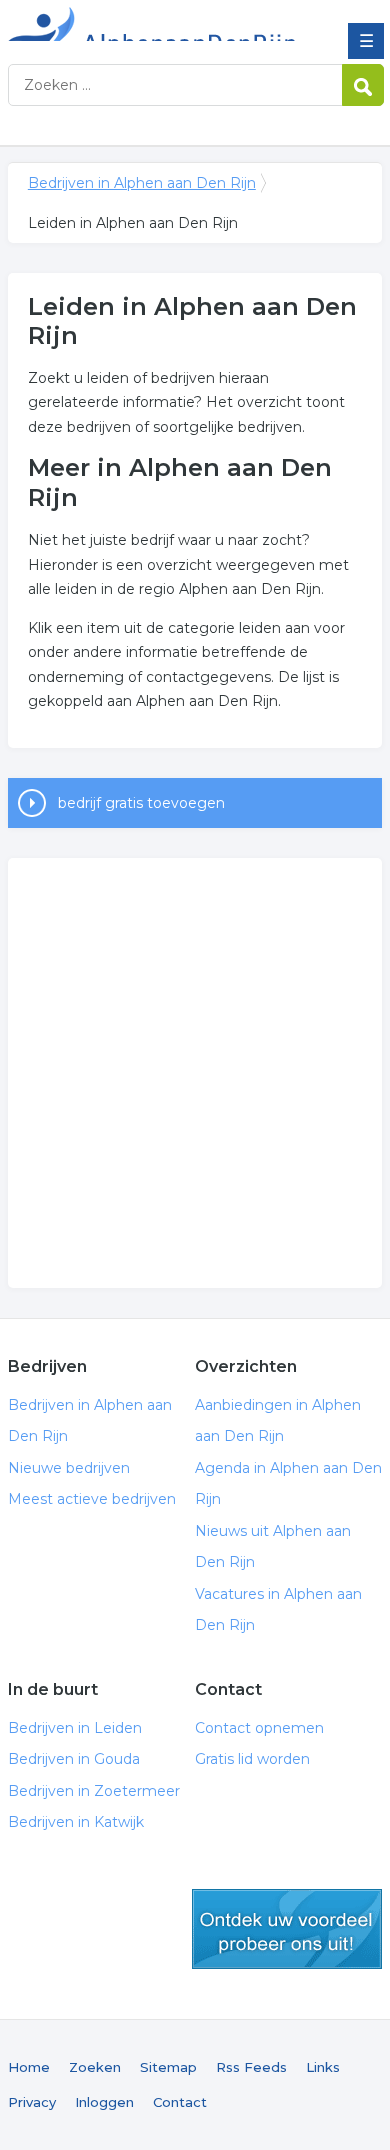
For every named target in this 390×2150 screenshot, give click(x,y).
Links (323, 2067)
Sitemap (168, 2067)
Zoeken (95, 2067)
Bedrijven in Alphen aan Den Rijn (153, 23)
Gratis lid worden (252, 1759)
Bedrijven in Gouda (74, 1759)
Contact (180, 2102)
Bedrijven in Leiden (75, 1728)
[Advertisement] (195, 1073)
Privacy (32, 2102)
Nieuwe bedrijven (69, 1468)
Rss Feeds (251, 2067)
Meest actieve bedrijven (92, 1499)
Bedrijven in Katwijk (76, 1822)
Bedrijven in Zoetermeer (94, 1791)
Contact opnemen (259, 1728)
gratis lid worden (287, 1929)
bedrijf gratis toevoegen (141, 803)
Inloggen (104, 2102)
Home (29, 2067)
